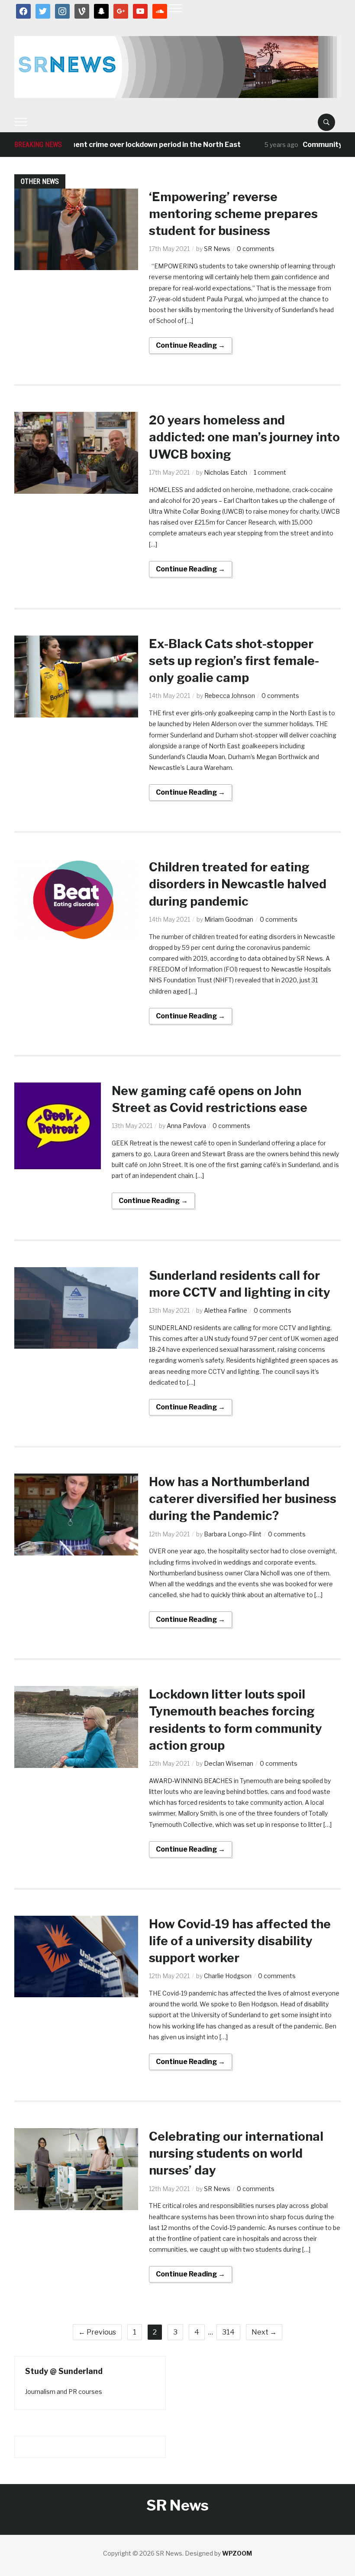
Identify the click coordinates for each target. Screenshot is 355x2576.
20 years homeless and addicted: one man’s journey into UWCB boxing (244, 437)
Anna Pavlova (186, 1126)
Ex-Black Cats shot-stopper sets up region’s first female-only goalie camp (234, 661)
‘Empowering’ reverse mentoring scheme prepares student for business (233, 214)
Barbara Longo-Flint (233, 1534)
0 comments (256, 249)
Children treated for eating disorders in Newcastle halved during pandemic (238, 884)
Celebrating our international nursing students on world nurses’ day (236, 2153)
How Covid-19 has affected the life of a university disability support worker (240, 1941)
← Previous (97, 2332)
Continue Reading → (190, 345)
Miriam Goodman (229, 919)
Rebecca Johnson (230, 696)
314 (228, 2332)
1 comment (270, 472)
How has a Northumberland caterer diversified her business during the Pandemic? (243, 1499)
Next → (264, 2332)
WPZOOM (237, 2553)
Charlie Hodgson (228, 1976)
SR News (217, 249)
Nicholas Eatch (226, 472)
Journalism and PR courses (64, 2392)
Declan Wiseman (229, 1763)
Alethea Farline (226, 1310)
